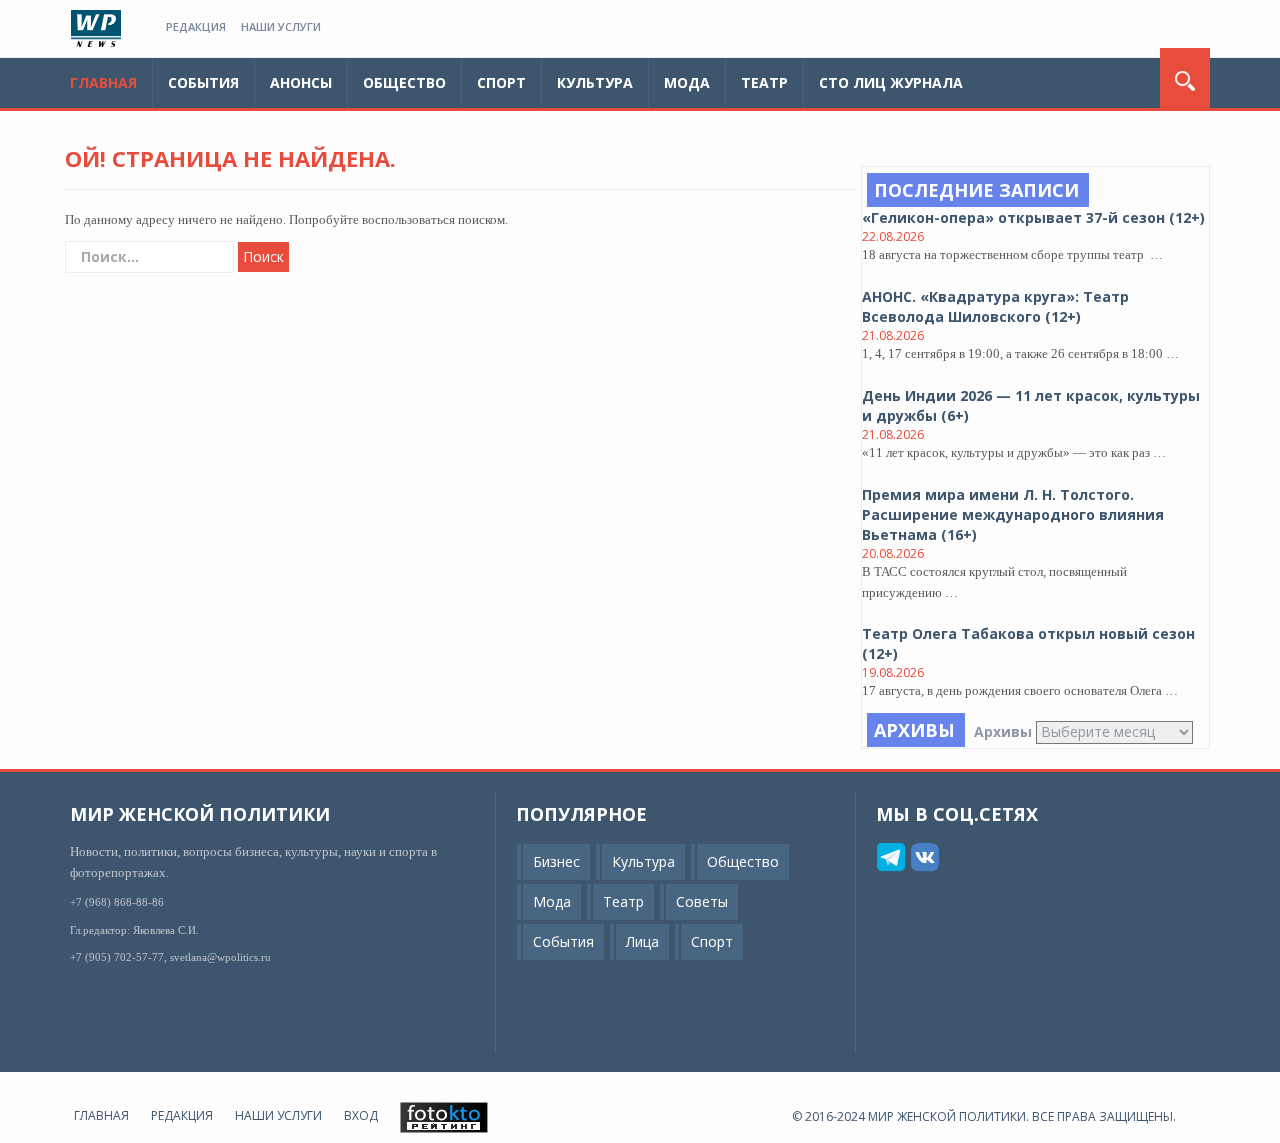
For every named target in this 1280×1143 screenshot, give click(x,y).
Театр (764, 82)
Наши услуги (281, 26)
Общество (404, 82)
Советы (702, 902)
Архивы (1003, 731)
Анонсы (301, 82)
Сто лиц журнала (891, 82)
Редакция (196, 26)
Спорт (501, 82)
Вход (361, 1116)
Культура (595, 82)
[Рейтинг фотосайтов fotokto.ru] (444, 1116)
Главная (103, 82)
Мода (687, 82)
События (203, 82)
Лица (642, 942)
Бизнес (556, 862)
